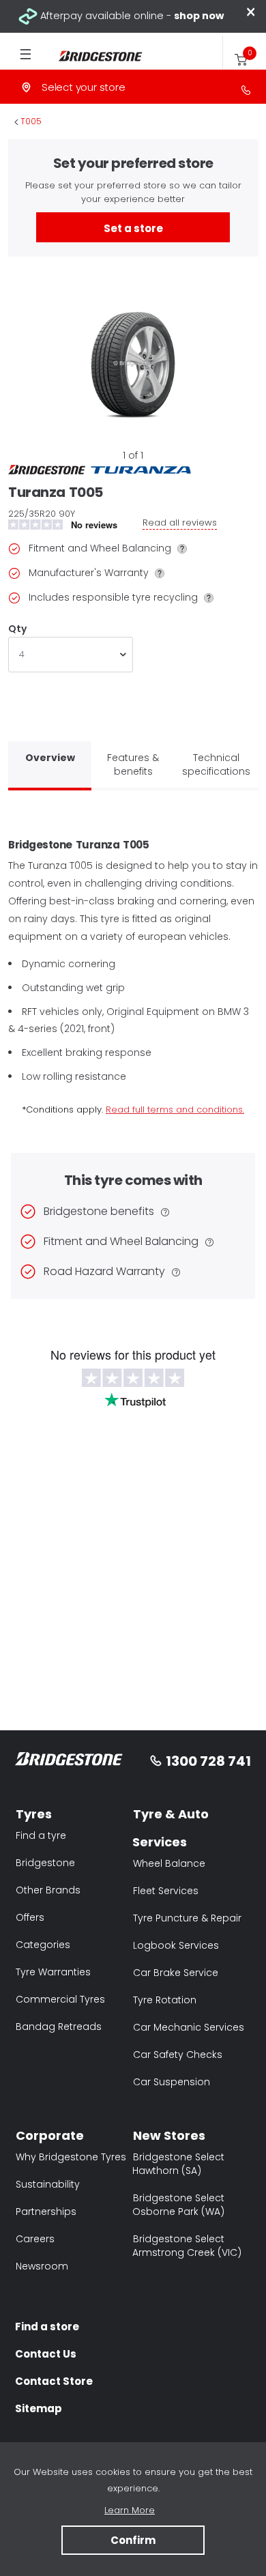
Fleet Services (166, 1891)
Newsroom (42, 2266)
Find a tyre (41, 1835)
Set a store (133, 228)
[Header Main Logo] (92, 56)
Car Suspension (172, 2082)
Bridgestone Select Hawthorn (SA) (178, 2164)
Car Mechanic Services (189, 2027)
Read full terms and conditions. (175, 1110)
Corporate (50, 2135)
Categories (43, 1945)
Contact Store (54, 2381)
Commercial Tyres (60, 1999)
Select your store (84, 87)
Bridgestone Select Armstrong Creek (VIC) (187, 2246)
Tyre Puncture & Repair (187, 1918)
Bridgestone (45, 1863)
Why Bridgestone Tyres (71, 2157)
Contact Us (46, 2354)
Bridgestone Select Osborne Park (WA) (178, 2205)
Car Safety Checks (178, 2055)
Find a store (47, 2327)
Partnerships (46, 2212)
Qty (17, 629)
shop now (199, 16)
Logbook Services (176, 1945)
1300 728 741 (208, 1761)
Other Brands (48, 1890)
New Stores (169, 2135)
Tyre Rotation (165, 2000)
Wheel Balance (169, 1863)
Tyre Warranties (53, 1972)
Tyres (34, 1814)
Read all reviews (180, 523)
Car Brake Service (176, 1973)
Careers (35, 2239)
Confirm (133, 2540)
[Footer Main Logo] (69, 1761)
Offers (30, 1917)
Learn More (130, 2510)
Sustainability (48, 2184)
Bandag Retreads (59, 2027)
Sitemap (39, 2408)
